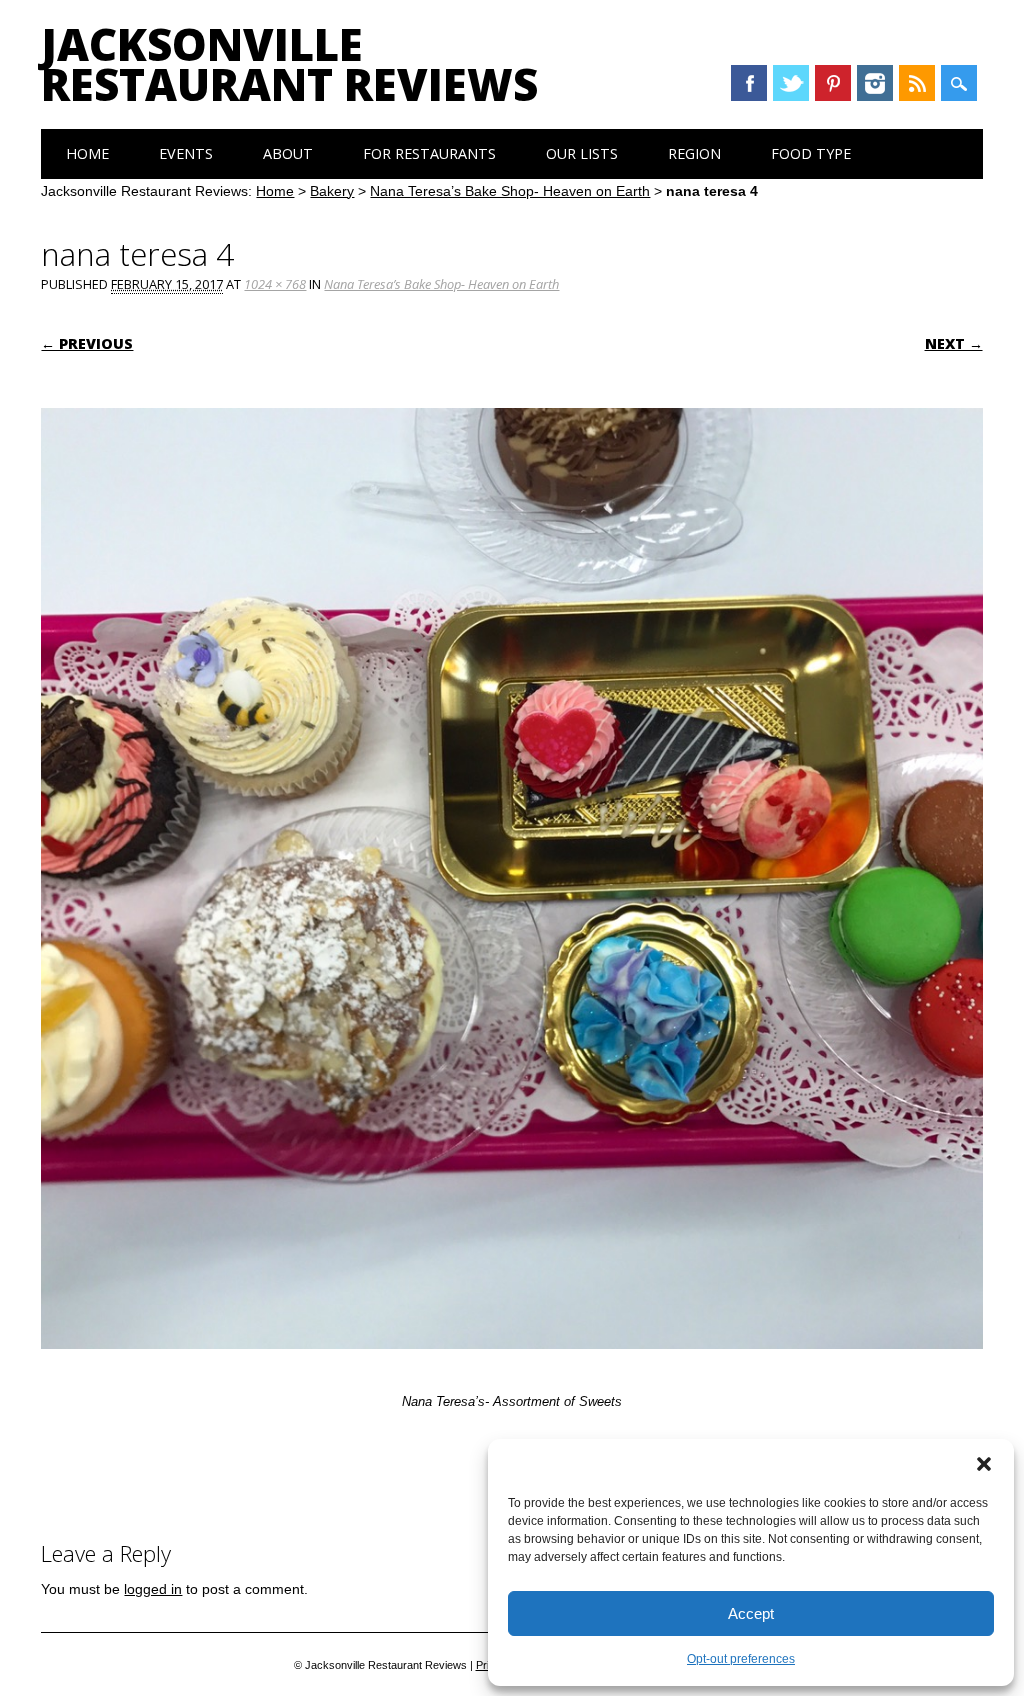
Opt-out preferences (741, 1659)
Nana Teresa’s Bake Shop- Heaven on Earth (510, 191)
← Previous (87, 343)
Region (694, 153)
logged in (153, 1589)
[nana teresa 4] (511, 1368)
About (288, 153)
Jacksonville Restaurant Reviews (289, 64)
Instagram (875, 83)
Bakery (332, 191)
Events (186, 153)
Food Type (811, 153)
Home (87, 153)
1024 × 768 (275, 284)
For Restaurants (429, 153)
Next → (954, 343)
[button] (984, 1464)
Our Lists (582, 153)
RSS (917, 83)
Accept (751, 1613)
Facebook (749, 83)
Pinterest (833, 83)
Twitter (791, 83)
